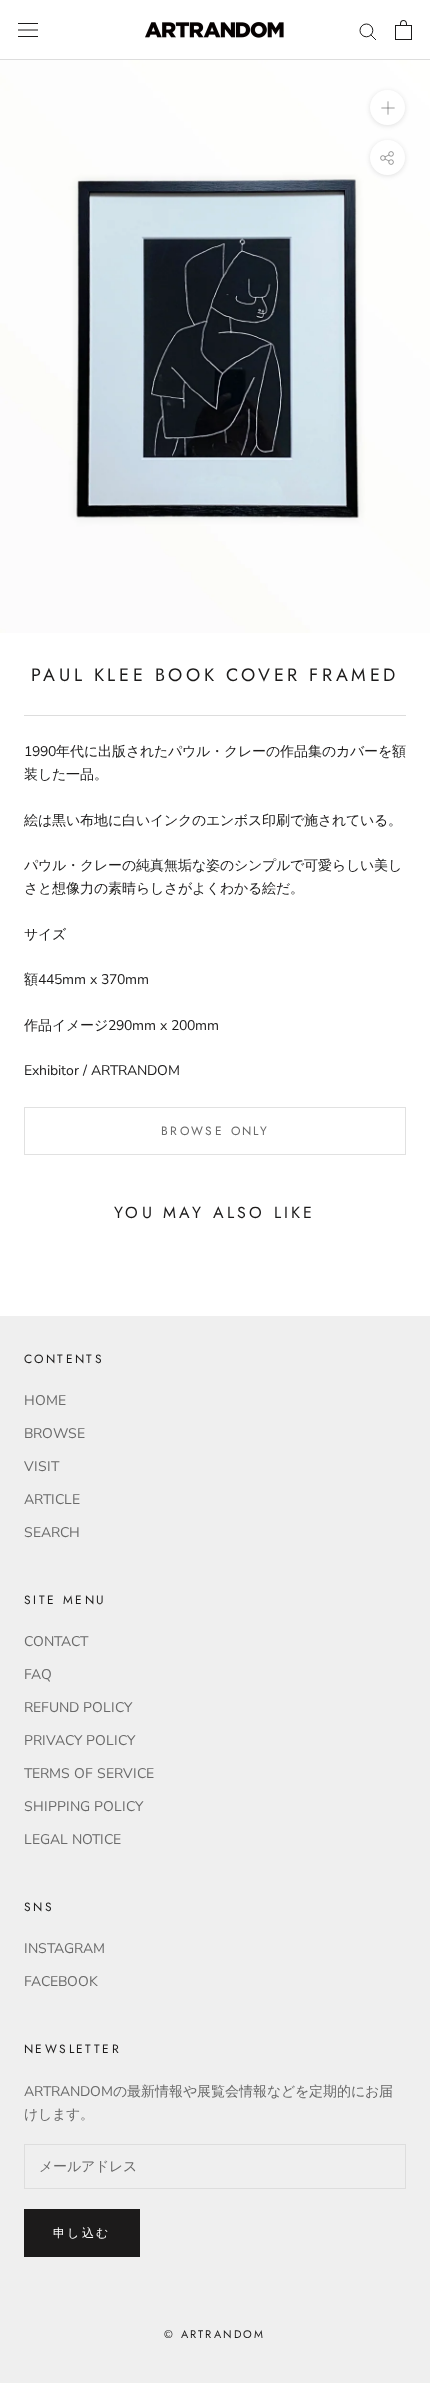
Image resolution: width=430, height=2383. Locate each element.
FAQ (38, 1674)
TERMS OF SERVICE (89, 1773)
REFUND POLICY (78, 1707)
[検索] (368, 30)
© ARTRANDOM (214, 2334)
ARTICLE (52, 1499)
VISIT (41, 1466)
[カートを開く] (403, 30)
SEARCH (52, 1532)
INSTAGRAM (64, 1948)
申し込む (82, 2233)
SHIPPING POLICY (83, 1806)
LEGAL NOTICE (72, 1839)
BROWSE (54, 1433)
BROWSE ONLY (215, 1131)
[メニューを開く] (28, 30)
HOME (45, 1400)
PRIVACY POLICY (79, 1740)
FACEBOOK (61, 1981)
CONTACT (56, 1641)
